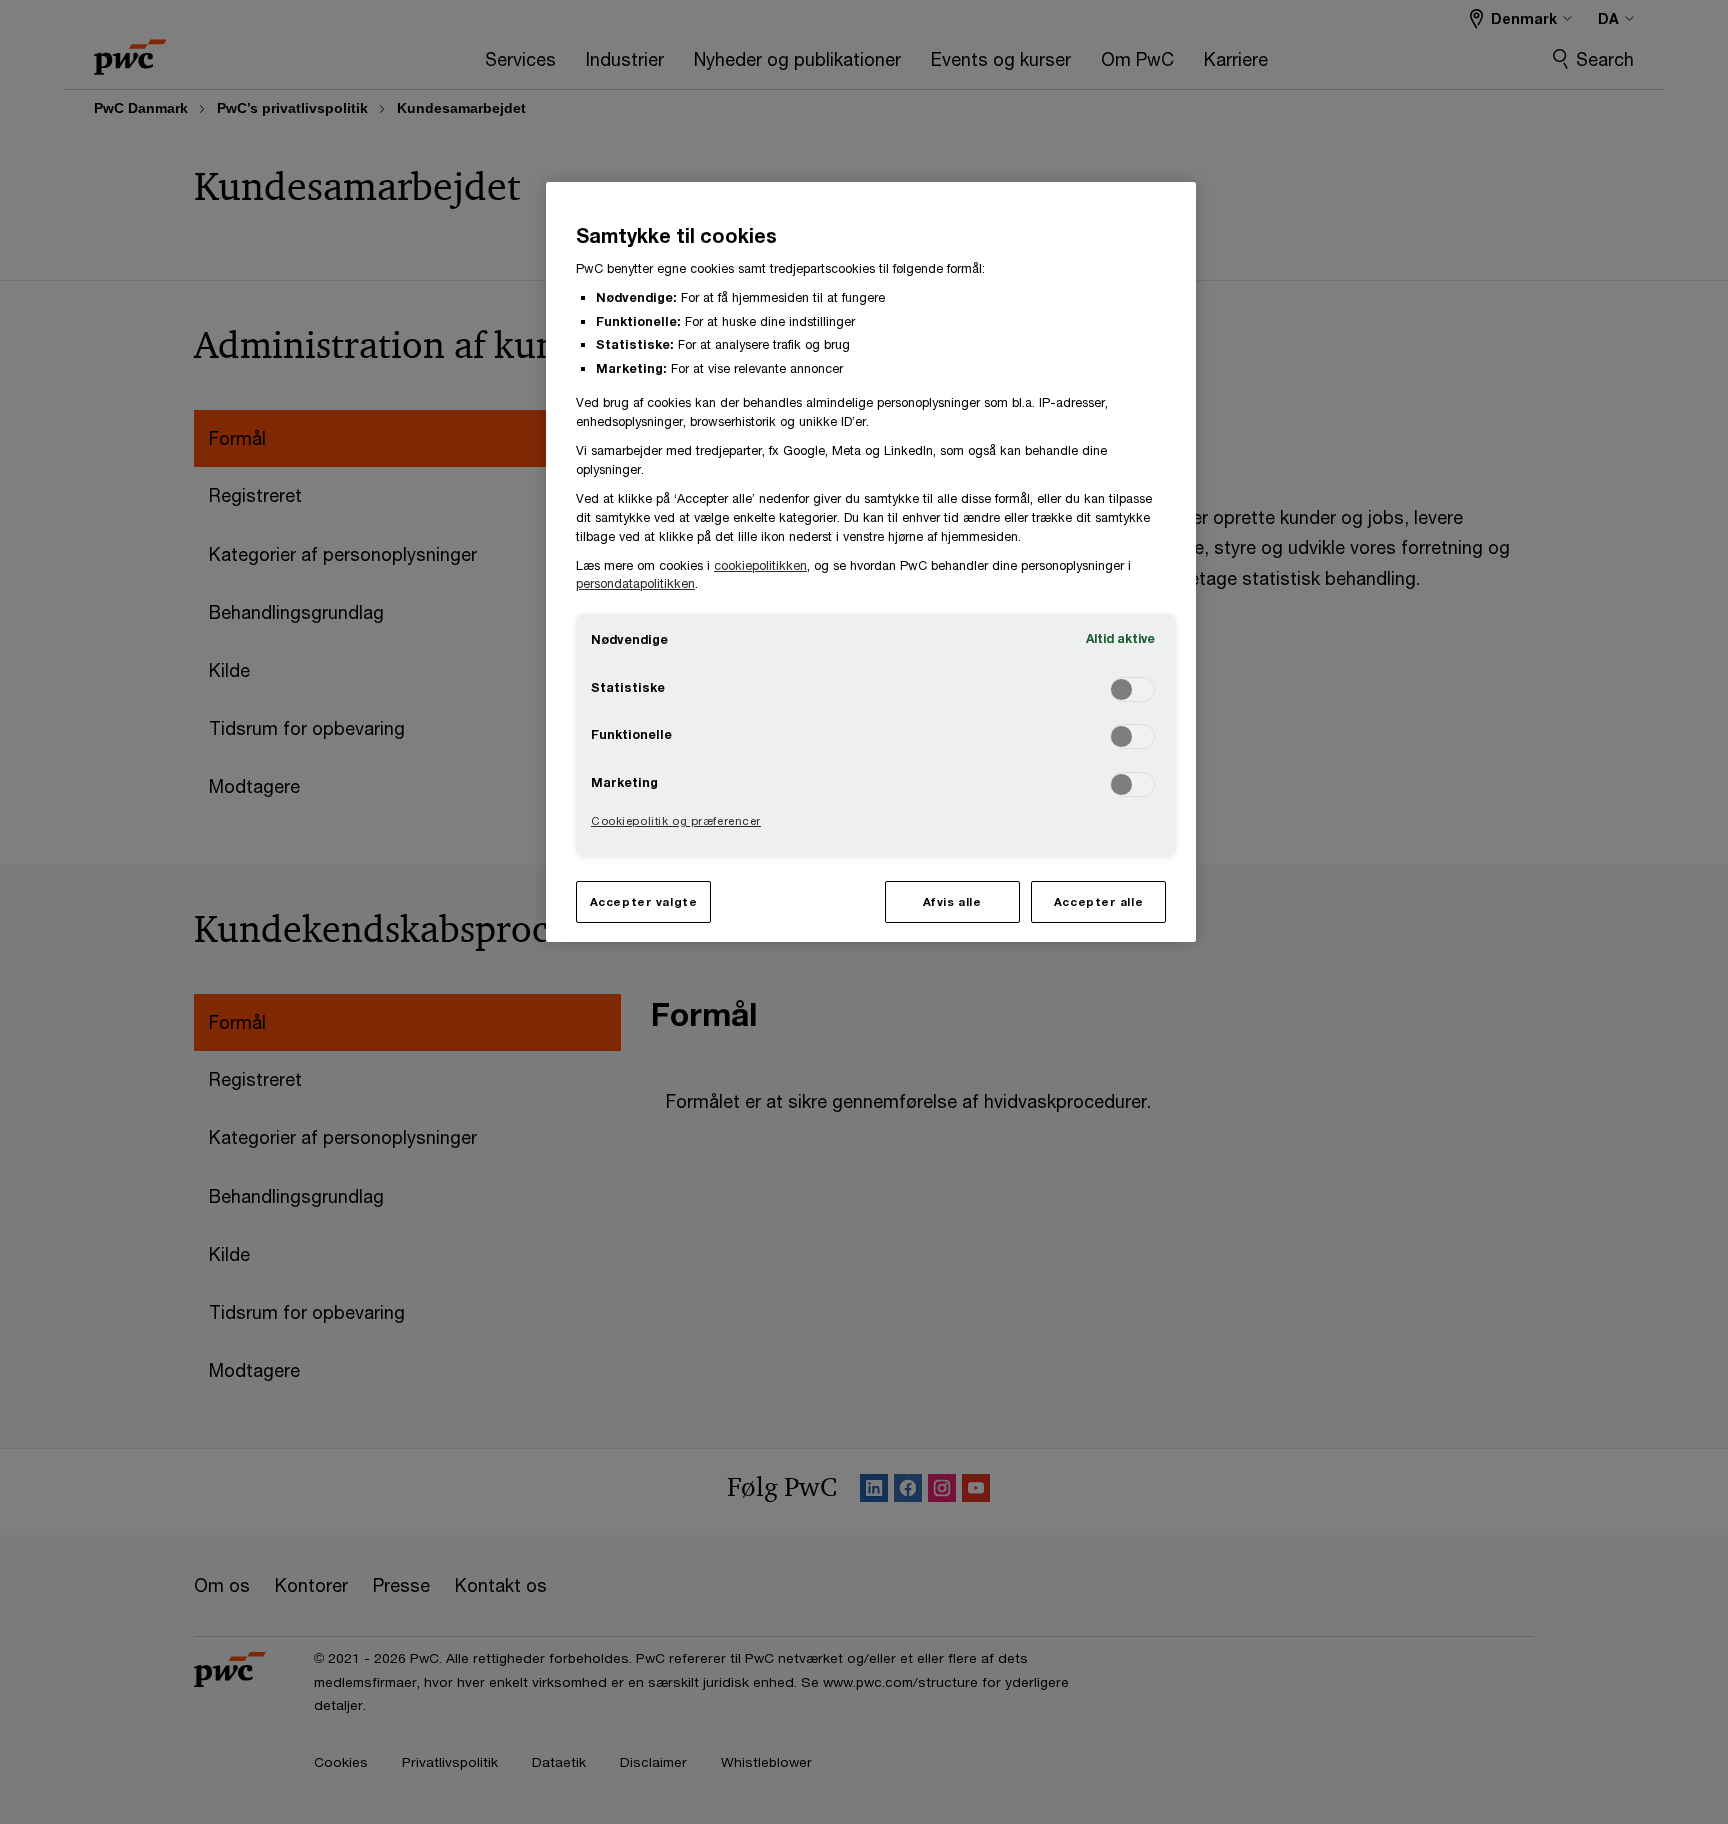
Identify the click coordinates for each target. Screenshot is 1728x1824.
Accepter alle (1098, 901)
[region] (871, 561)
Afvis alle (952, 901)
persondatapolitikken (635, 583)
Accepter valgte (644, 901)
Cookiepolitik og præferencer (676, 820)
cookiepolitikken (760, 565)
